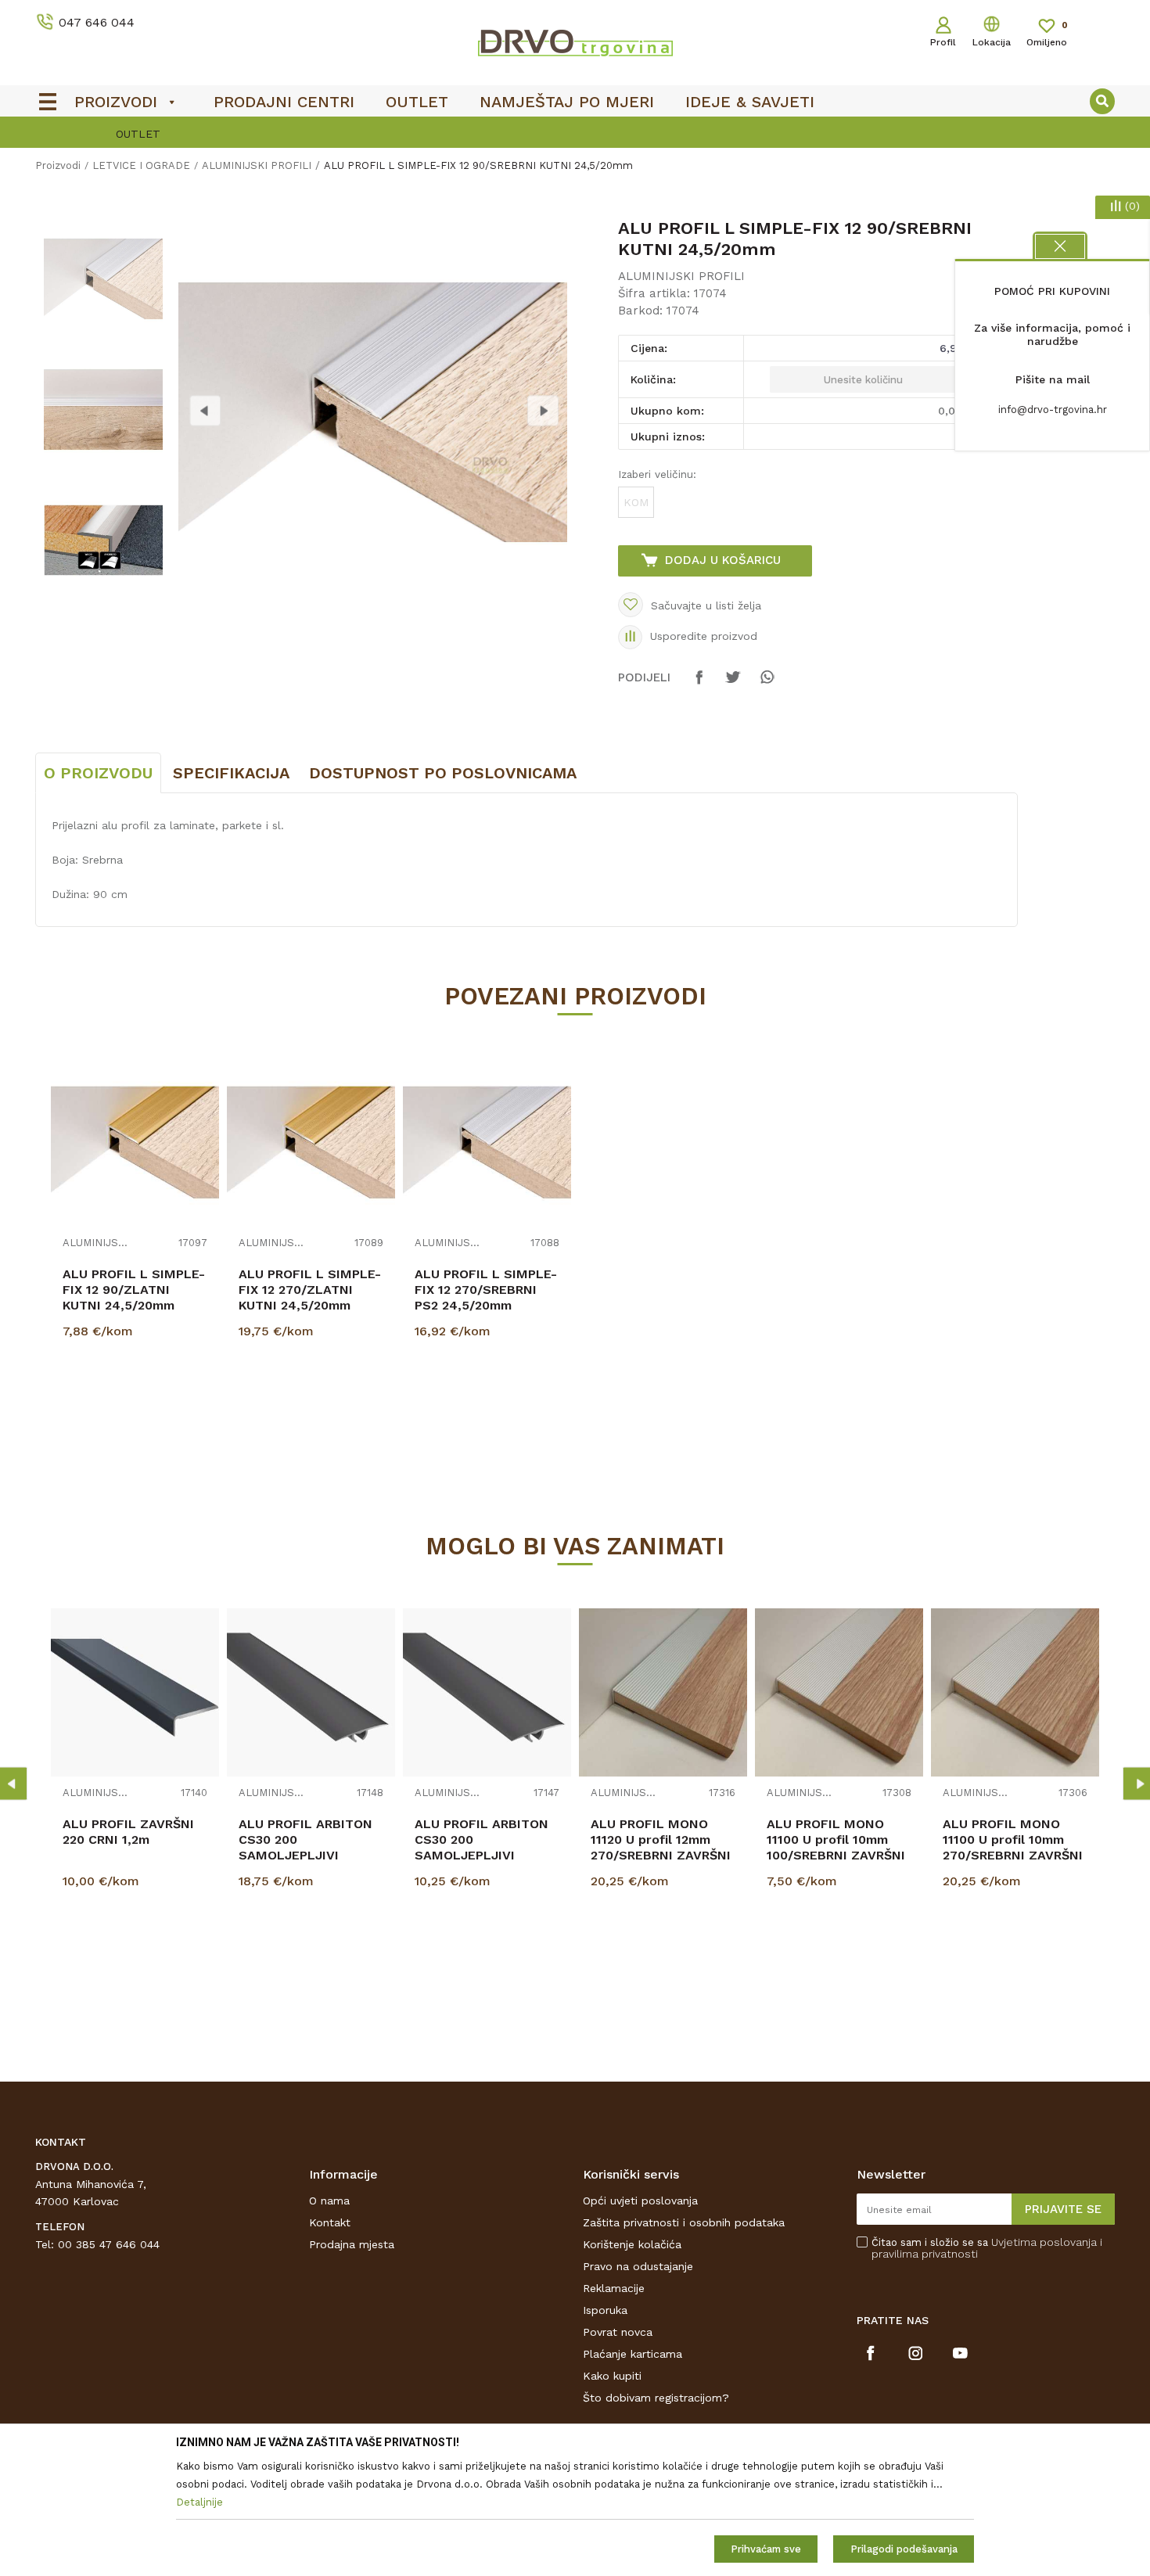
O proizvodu (98, 773)
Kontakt (330, 2222)
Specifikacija (231, 773)
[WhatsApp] (767, 684)
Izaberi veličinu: (657, 474)
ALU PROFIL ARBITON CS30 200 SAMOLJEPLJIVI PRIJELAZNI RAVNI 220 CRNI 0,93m (485, 1855)
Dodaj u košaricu (723, 560)
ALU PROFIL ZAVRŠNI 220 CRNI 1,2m (128, 1832)
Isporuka (605, 2310)
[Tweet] (733, 684)
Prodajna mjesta (352, 2244)
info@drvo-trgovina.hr (1053, 410)
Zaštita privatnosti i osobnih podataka (684, 2222)
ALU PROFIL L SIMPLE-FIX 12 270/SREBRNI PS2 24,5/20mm (486, 1290)
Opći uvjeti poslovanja (640, 2201)
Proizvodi (58, 165)
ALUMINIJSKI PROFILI (257, 165)
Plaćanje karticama (632, 2354)
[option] (575, 134)
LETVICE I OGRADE (141, 165)
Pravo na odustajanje (638, 2266)
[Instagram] (916, 2353)
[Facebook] (699, 684)
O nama (329, 2201)
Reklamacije (614, 2288)
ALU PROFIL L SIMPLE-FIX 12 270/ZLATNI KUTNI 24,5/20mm (310, 1290)
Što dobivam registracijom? (656, 2398)
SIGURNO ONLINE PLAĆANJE (573, 134)
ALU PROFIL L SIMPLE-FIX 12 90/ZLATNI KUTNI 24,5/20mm (134, 1290)
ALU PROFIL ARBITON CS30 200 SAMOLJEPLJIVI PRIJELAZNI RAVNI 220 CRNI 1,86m (309, 1855)
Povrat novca (618, 2332)
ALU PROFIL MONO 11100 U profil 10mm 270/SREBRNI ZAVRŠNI (1013, 1839)
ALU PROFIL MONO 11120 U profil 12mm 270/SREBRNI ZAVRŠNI (661, 1839)
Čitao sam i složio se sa (987, 2248)
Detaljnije (137, 1410)
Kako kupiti (612, 2376)
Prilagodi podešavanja (904, 2549)
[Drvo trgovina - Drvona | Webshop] (575, 42)
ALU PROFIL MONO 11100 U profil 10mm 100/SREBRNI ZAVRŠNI (836, 1839)
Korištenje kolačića (632, 2244)
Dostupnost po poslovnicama (443, 773)
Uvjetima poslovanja (1044, 2242)
